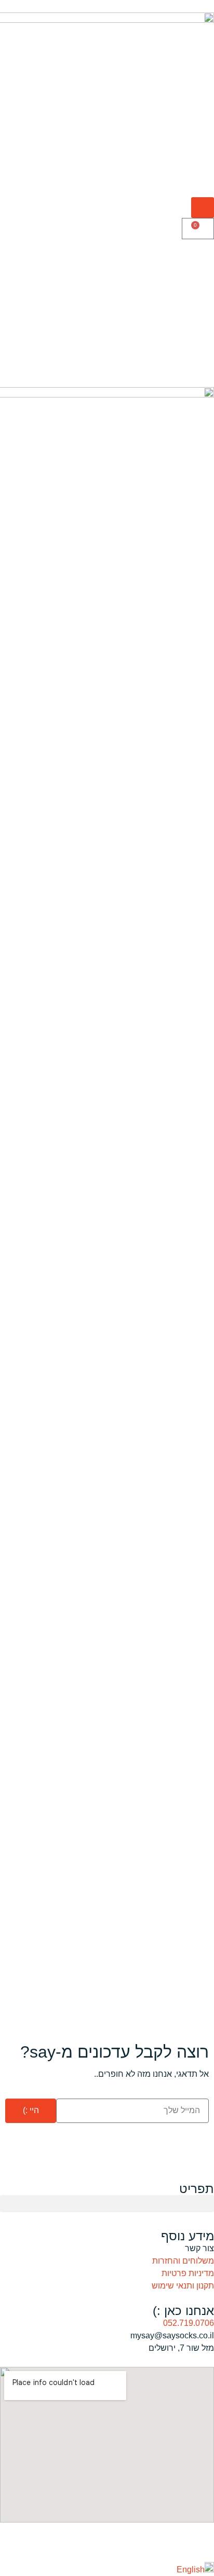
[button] (107, 2204)
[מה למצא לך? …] (203, 208)
